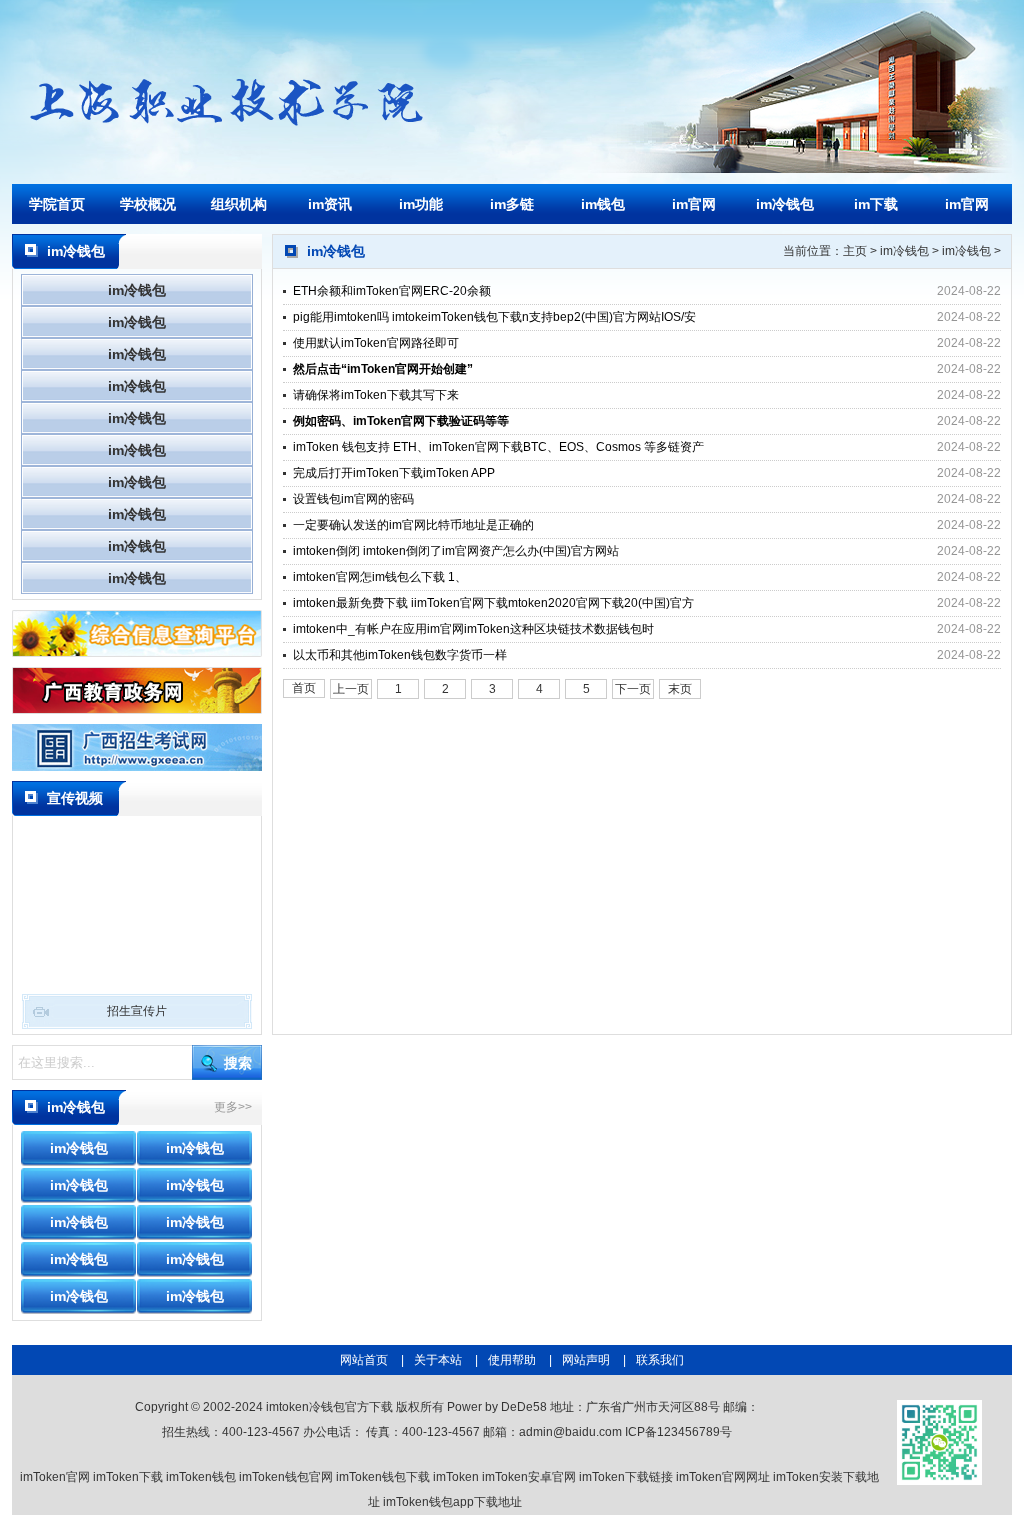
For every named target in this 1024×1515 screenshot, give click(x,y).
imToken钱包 (201, 1477)
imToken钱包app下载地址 (452, 1502)
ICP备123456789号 (678, 1432)
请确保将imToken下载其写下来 (376, 395)
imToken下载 (128, 1477)
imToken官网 (55, 1477)
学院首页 (57, 204)
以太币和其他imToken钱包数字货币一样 (400, 655)
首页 (304, 688)
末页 (680, 689)
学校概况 (148, 204)
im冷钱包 (785, 204)
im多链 (512, 204)
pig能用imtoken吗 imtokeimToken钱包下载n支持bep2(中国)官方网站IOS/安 (494, 317)
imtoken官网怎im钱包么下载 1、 (380, 577)
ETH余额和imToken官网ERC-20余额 (392, 291)
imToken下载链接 (626, 1477)
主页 (855, 251)
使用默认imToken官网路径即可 (376, 343)
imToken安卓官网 (529, 1477)
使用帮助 (512, 1360)
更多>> (233, 1107)
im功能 (421, 204)
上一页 (351, 689)
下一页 (633, 689)
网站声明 (586, 1360)
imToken (456, 1477)
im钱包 (603, 204)
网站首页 (364, 1360)
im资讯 (330, 204)
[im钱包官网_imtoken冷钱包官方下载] (222, 134)
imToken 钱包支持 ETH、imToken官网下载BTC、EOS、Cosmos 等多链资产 (498, 447)
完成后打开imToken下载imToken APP (394, 473)
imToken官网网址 (723, 1477)
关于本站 (438, 1360)
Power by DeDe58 (497, 1407)
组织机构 (239, 204)
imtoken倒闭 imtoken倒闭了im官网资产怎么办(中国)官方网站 (456, 551)
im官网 (694, 204)
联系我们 (660, 1360)
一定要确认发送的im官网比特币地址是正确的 (413, 525)
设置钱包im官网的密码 (353, 499)
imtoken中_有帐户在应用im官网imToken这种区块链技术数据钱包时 (473, 629)
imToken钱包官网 (286, 1477)
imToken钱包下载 (383, 1477)
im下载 (876, 204)
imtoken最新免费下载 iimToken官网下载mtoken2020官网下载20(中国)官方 (493, 603)
